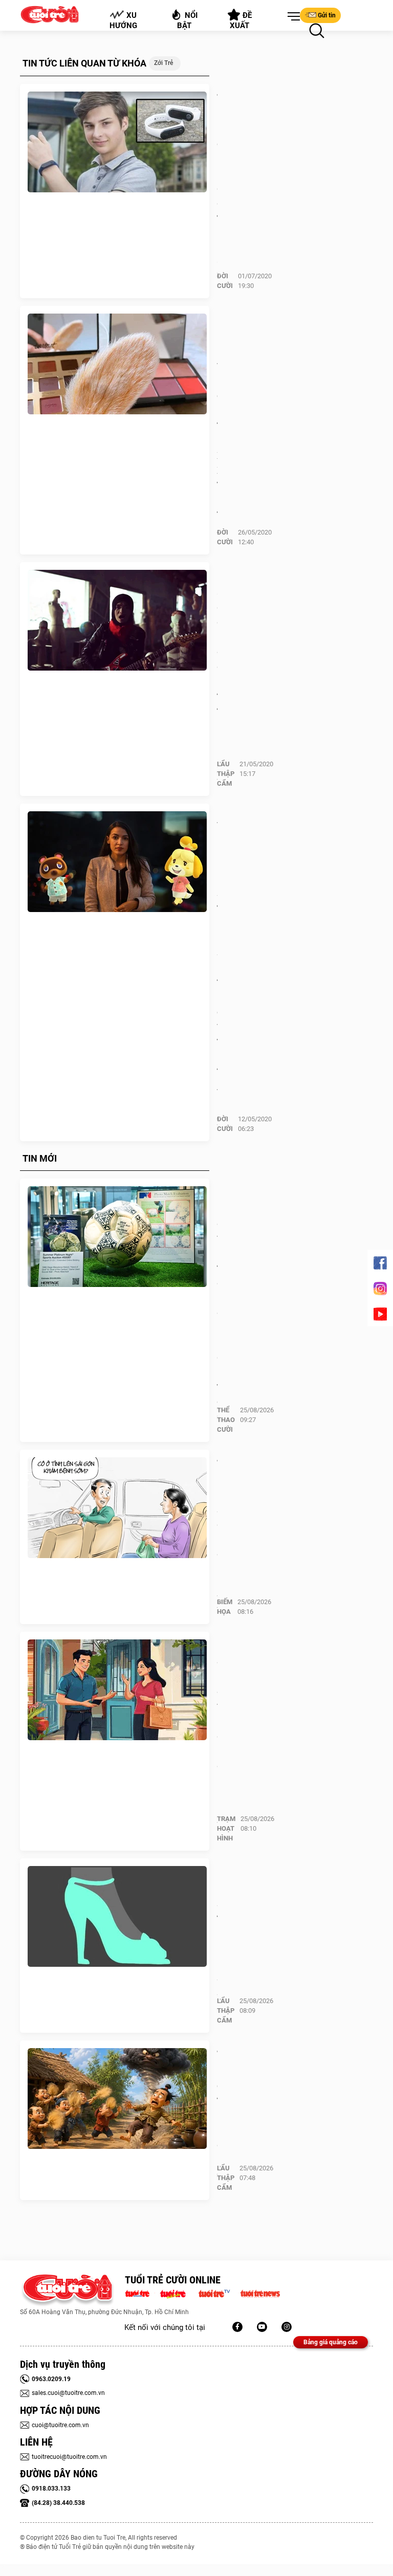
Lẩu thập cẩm (226, 774)
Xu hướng (123, 20)
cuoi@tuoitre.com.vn (60, 2425)
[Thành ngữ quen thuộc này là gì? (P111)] (117, 2099)
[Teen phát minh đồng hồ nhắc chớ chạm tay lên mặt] (117, 142)
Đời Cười (225, 281)
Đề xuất (241, 20)
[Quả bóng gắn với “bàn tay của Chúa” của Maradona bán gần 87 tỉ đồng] (117, 1237)
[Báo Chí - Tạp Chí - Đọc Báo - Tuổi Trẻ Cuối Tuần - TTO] (177, 2293)
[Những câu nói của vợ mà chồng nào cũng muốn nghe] (117, 1690)
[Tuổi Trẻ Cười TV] (262, 2327)
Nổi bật (188, 20)
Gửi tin (327, 15)
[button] (292, 17)
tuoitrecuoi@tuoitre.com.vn (69, 2457)
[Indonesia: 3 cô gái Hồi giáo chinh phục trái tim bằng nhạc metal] (117, 620)
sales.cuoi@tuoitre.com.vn (68, 2393)
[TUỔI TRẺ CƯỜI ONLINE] (67, 2290)
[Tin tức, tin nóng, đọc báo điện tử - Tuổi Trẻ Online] (140, 2293)
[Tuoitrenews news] (260, 2293)
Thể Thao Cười (226, 1420)
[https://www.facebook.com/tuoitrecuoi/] (237, 2327)
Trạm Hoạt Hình (226, 1828)
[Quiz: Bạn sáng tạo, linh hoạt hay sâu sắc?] (117, 1917)
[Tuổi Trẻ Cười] (287, 2327)
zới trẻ (163, 63)
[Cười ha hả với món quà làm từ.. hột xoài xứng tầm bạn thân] (117, 364)
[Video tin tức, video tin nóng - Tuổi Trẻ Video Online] (219, 2293)
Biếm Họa (225, 1607)
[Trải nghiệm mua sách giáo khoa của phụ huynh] (117, 1508)
